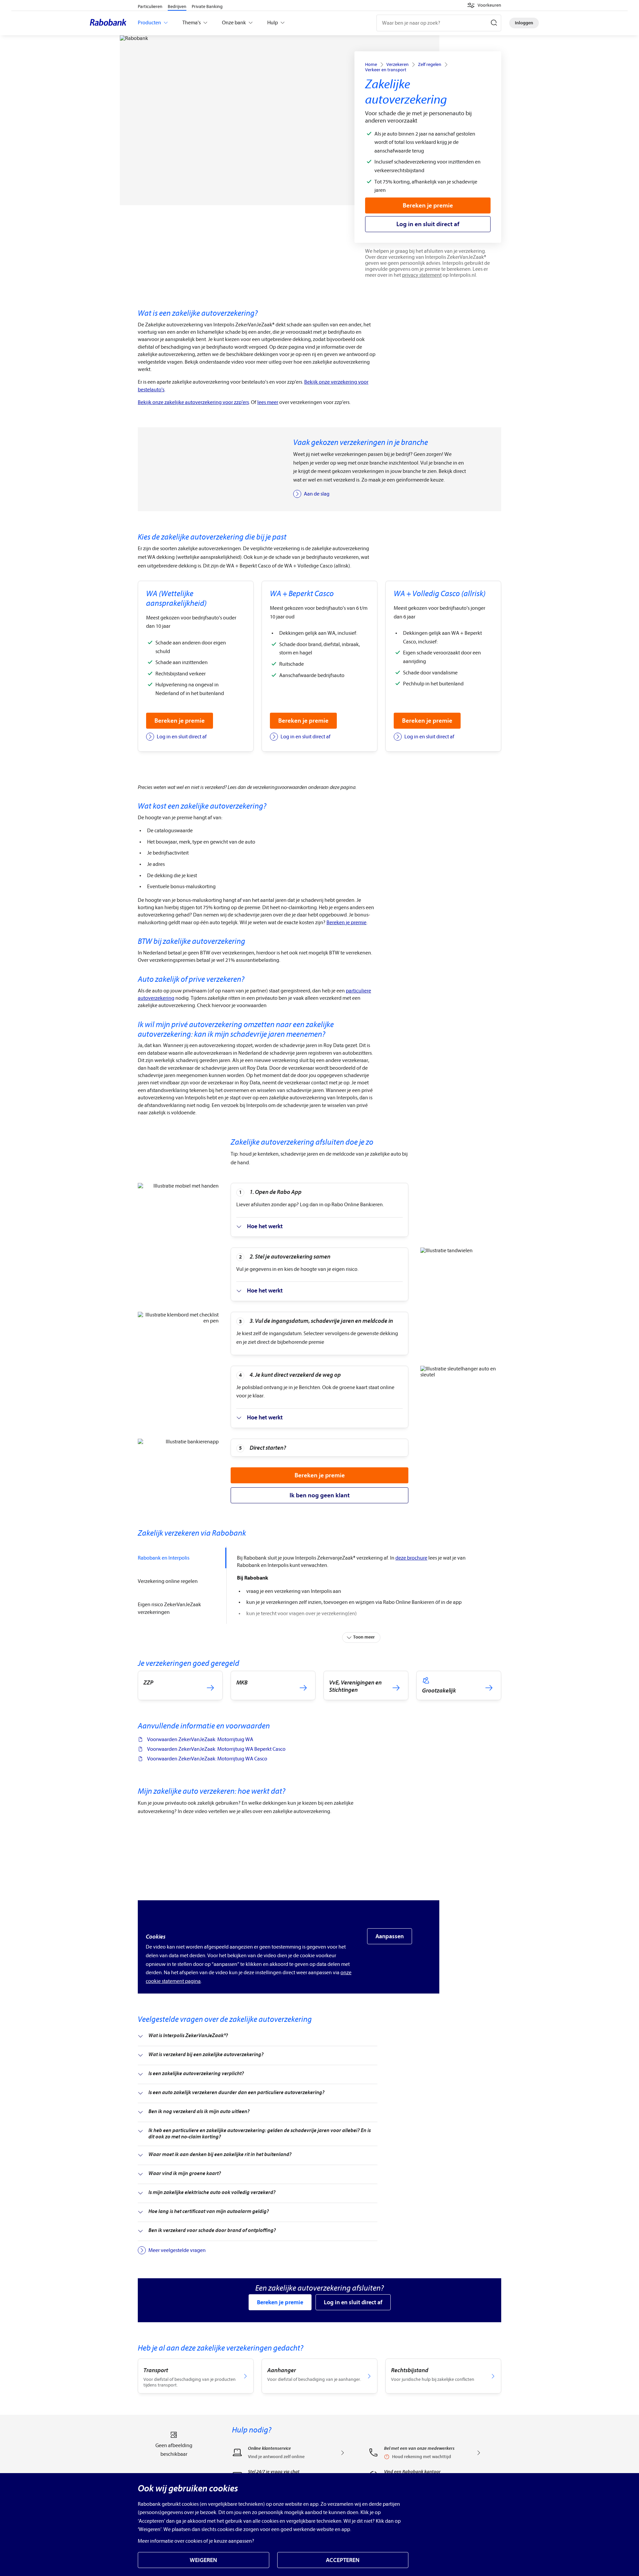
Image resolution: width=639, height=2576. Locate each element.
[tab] (182, 1558)
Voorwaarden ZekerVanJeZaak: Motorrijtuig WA (200, 1739)
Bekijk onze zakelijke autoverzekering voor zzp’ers (193, 402)
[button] (484, 5)
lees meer (268, 402)
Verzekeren (398, 65)
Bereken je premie (346, 922)
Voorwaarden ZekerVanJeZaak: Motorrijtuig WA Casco (207, 1759)
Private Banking (207, 6)
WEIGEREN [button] (203, 2560)
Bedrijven (177, 6)
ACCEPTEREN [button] (343, 2560)
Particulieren (150, 6)
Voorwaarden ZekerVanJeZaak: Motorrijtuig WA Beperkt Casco (216, 1749)
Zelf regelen (430, 65)
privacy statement (422, 275)
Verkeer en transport (386, 70)
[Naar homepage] (110, 23)
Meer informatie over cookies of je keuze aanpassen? (196, 2541)
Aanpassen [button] (390, 1936)
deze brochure (411, 1558)
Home (371, 65)
